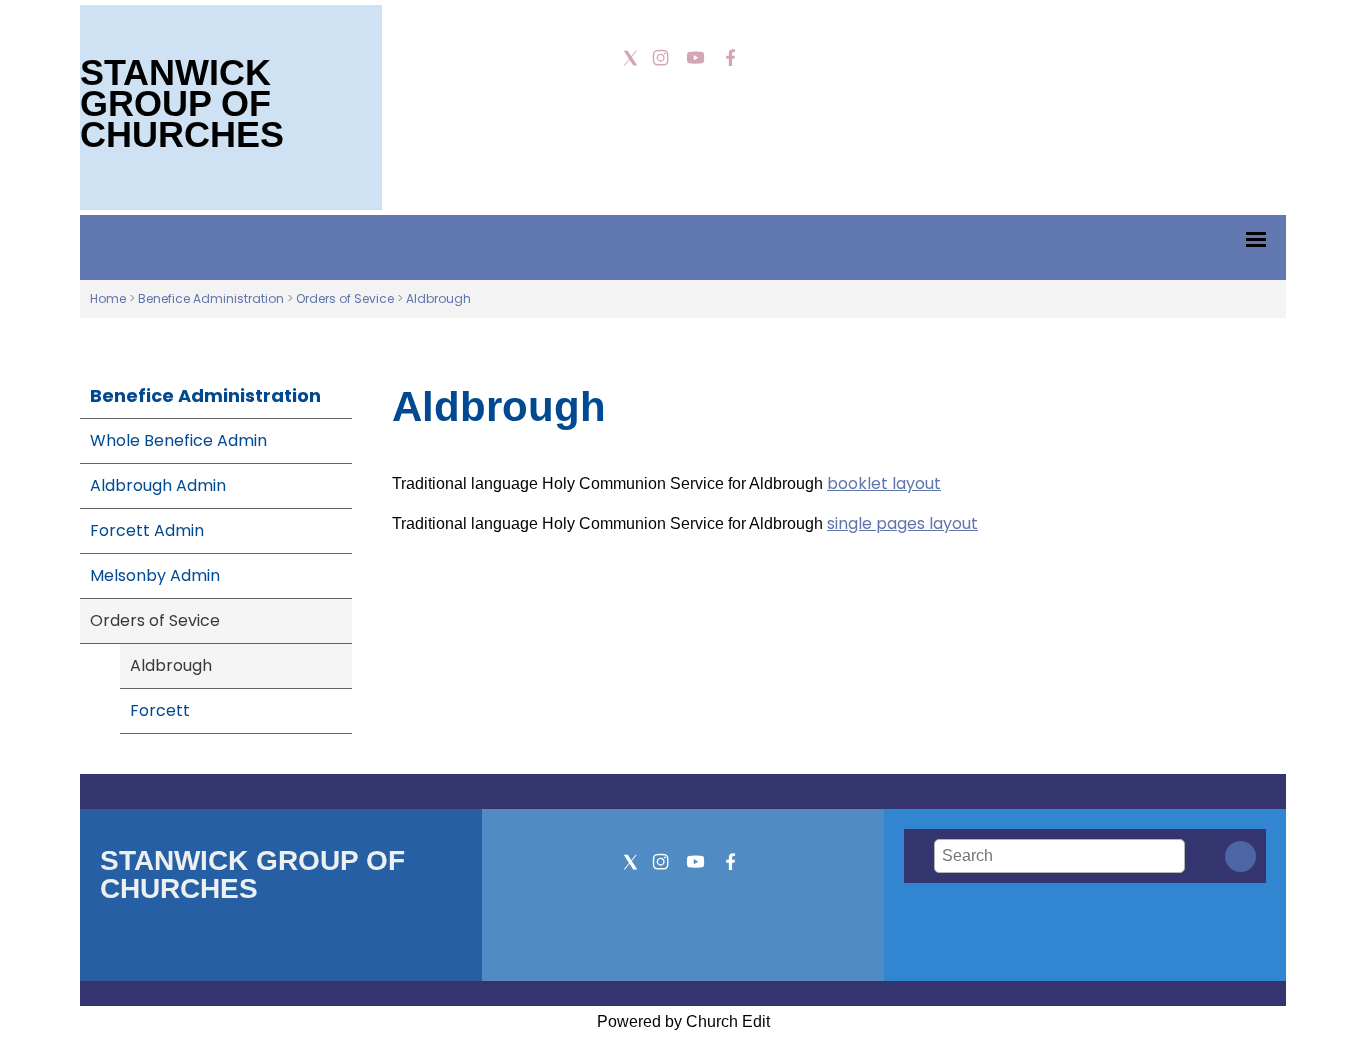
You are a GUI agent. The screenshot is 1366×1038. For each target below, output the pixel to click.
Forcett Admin (147, 530)
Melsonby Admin (155, 575)
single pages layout (902, 523)
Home (108, 298)
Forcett (160, 710)
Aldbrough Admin (158, 485)
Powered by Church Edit (683, 1021)
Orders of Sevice (345, 298)
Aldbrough (438, 298)
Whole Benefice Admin (178, 440)
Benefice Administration (211, 298)
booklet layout (884, 483)
